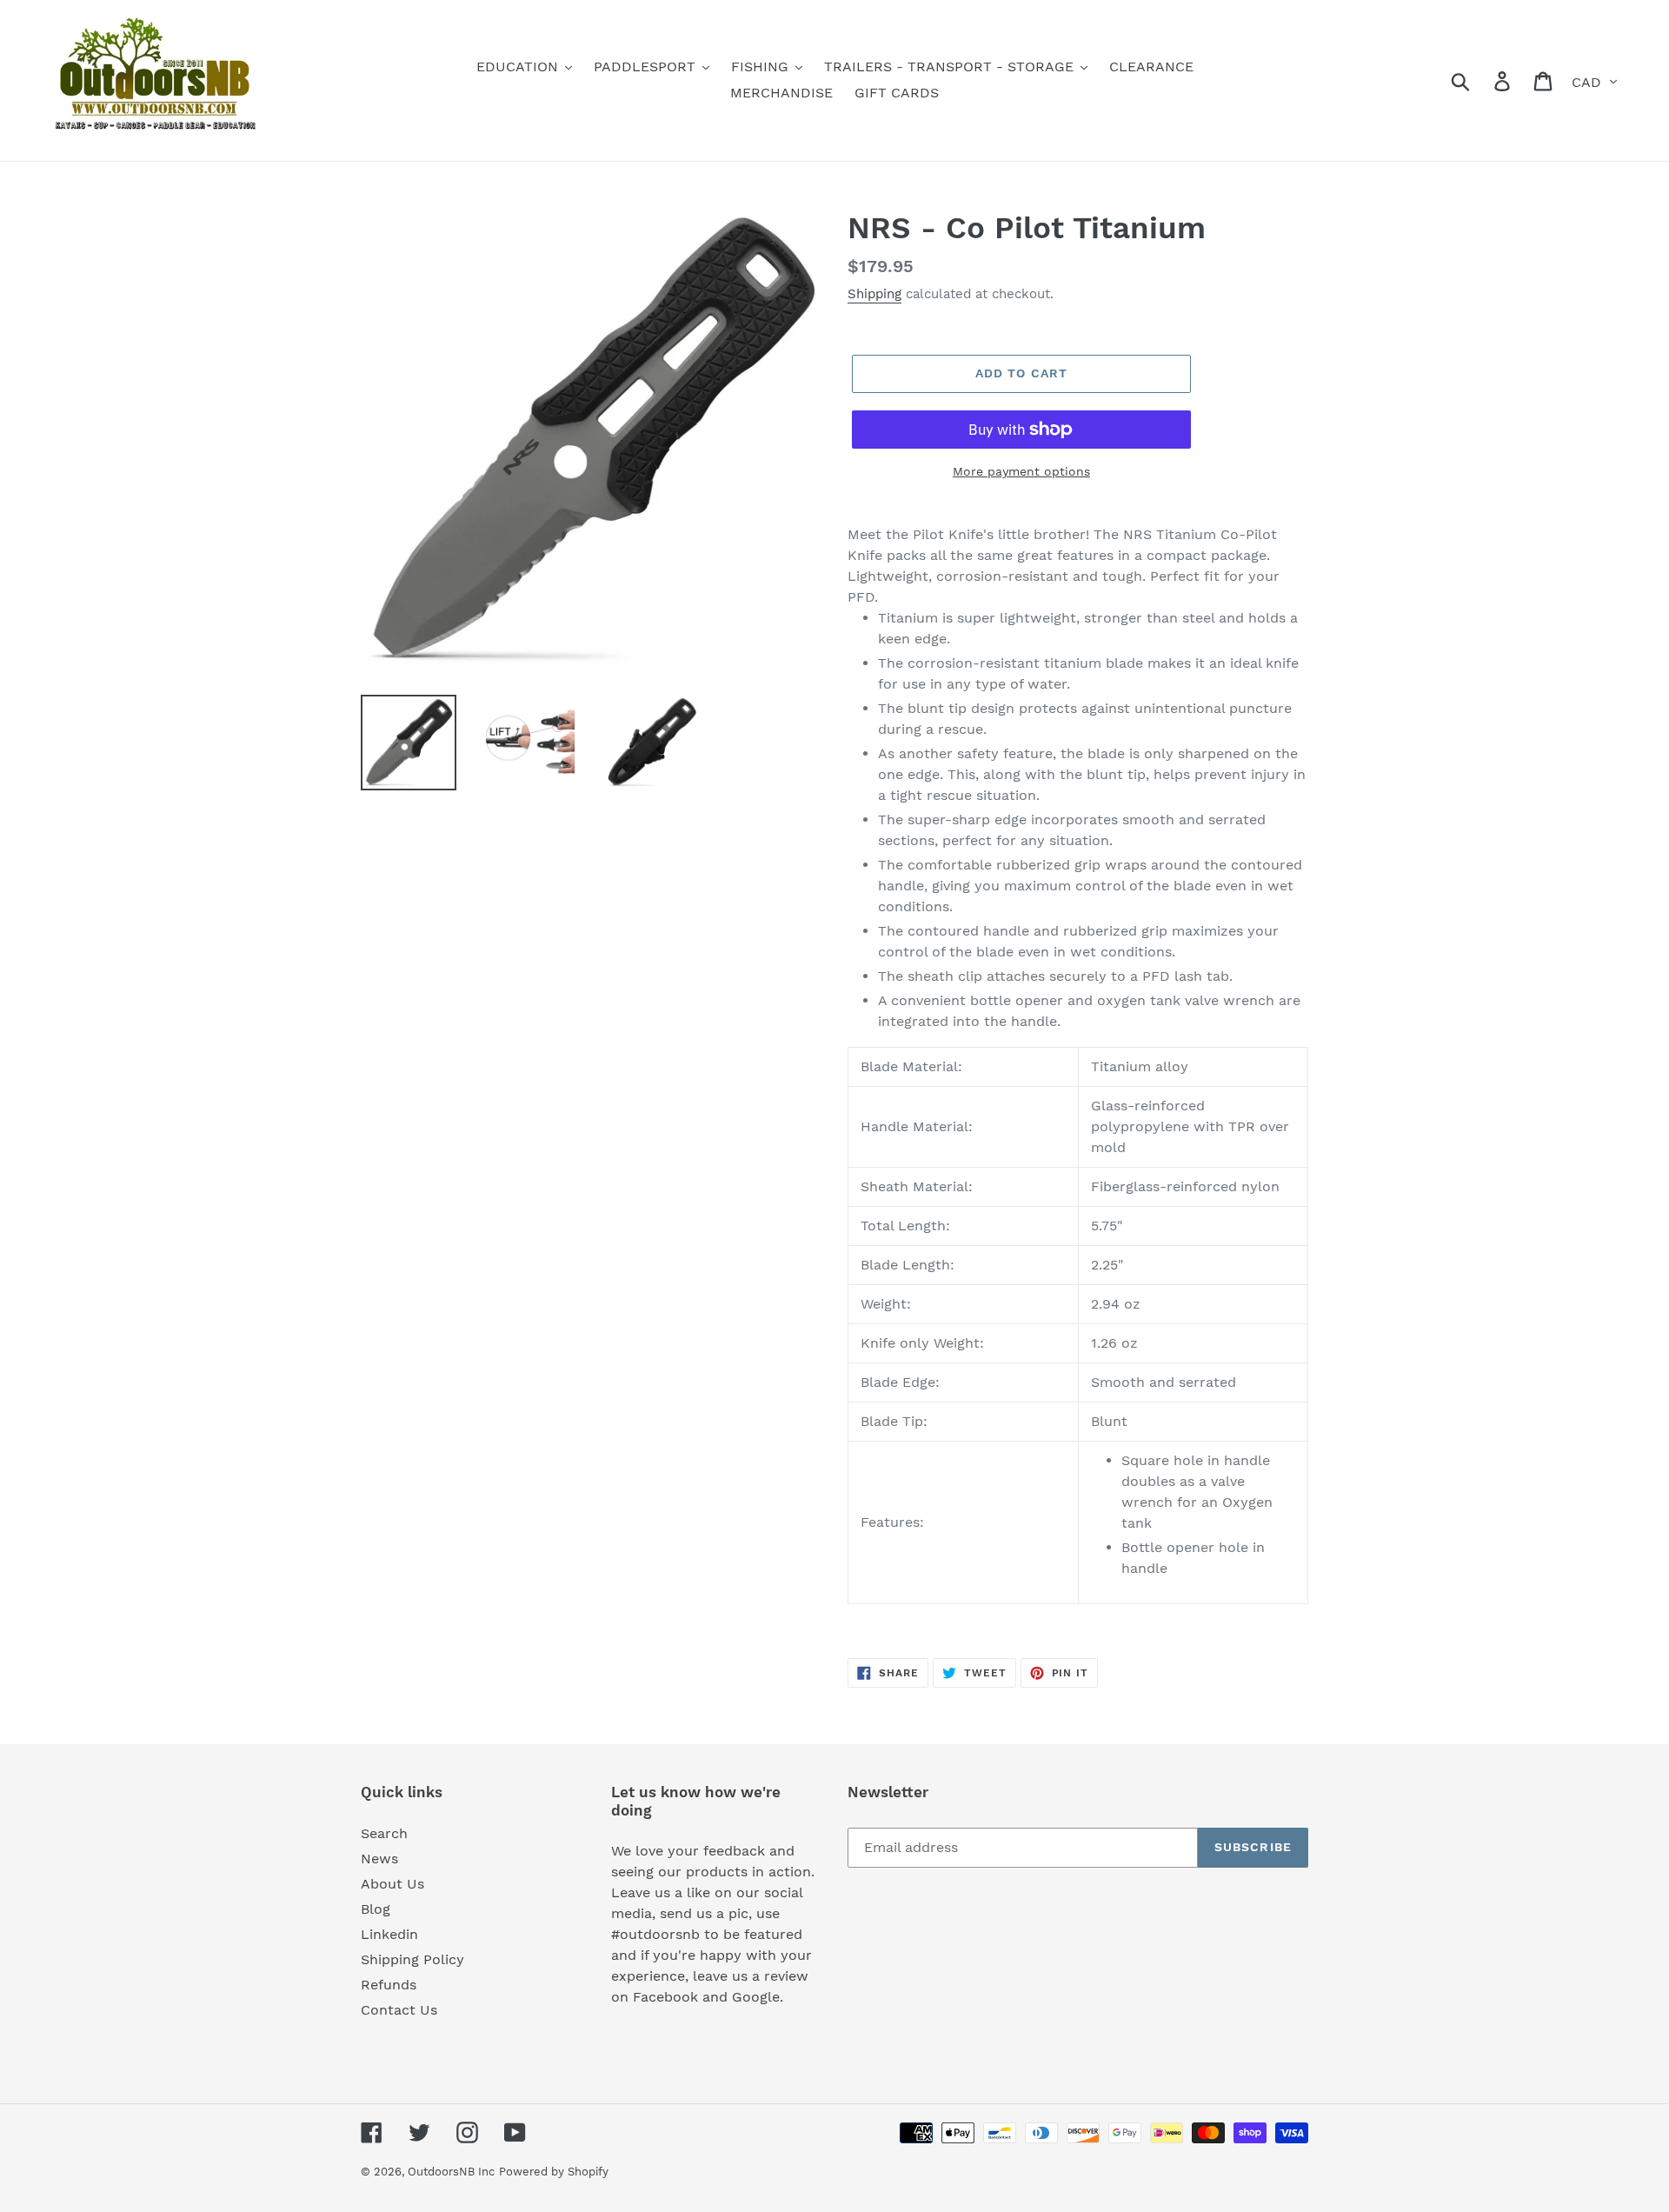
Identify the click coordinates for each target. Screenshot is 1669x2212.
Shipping (874, 294)
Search (384, 1833)
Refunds (389, 1985)
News (379, 1859)
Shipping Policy (412, 1959)
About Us (392, 1884)
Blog (376, 1909)
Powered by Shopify (554, 2172)
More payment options (1021, 471)
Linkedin (389, 1934)
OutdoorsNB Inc (451, 2172)
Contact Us (399, 2010)
